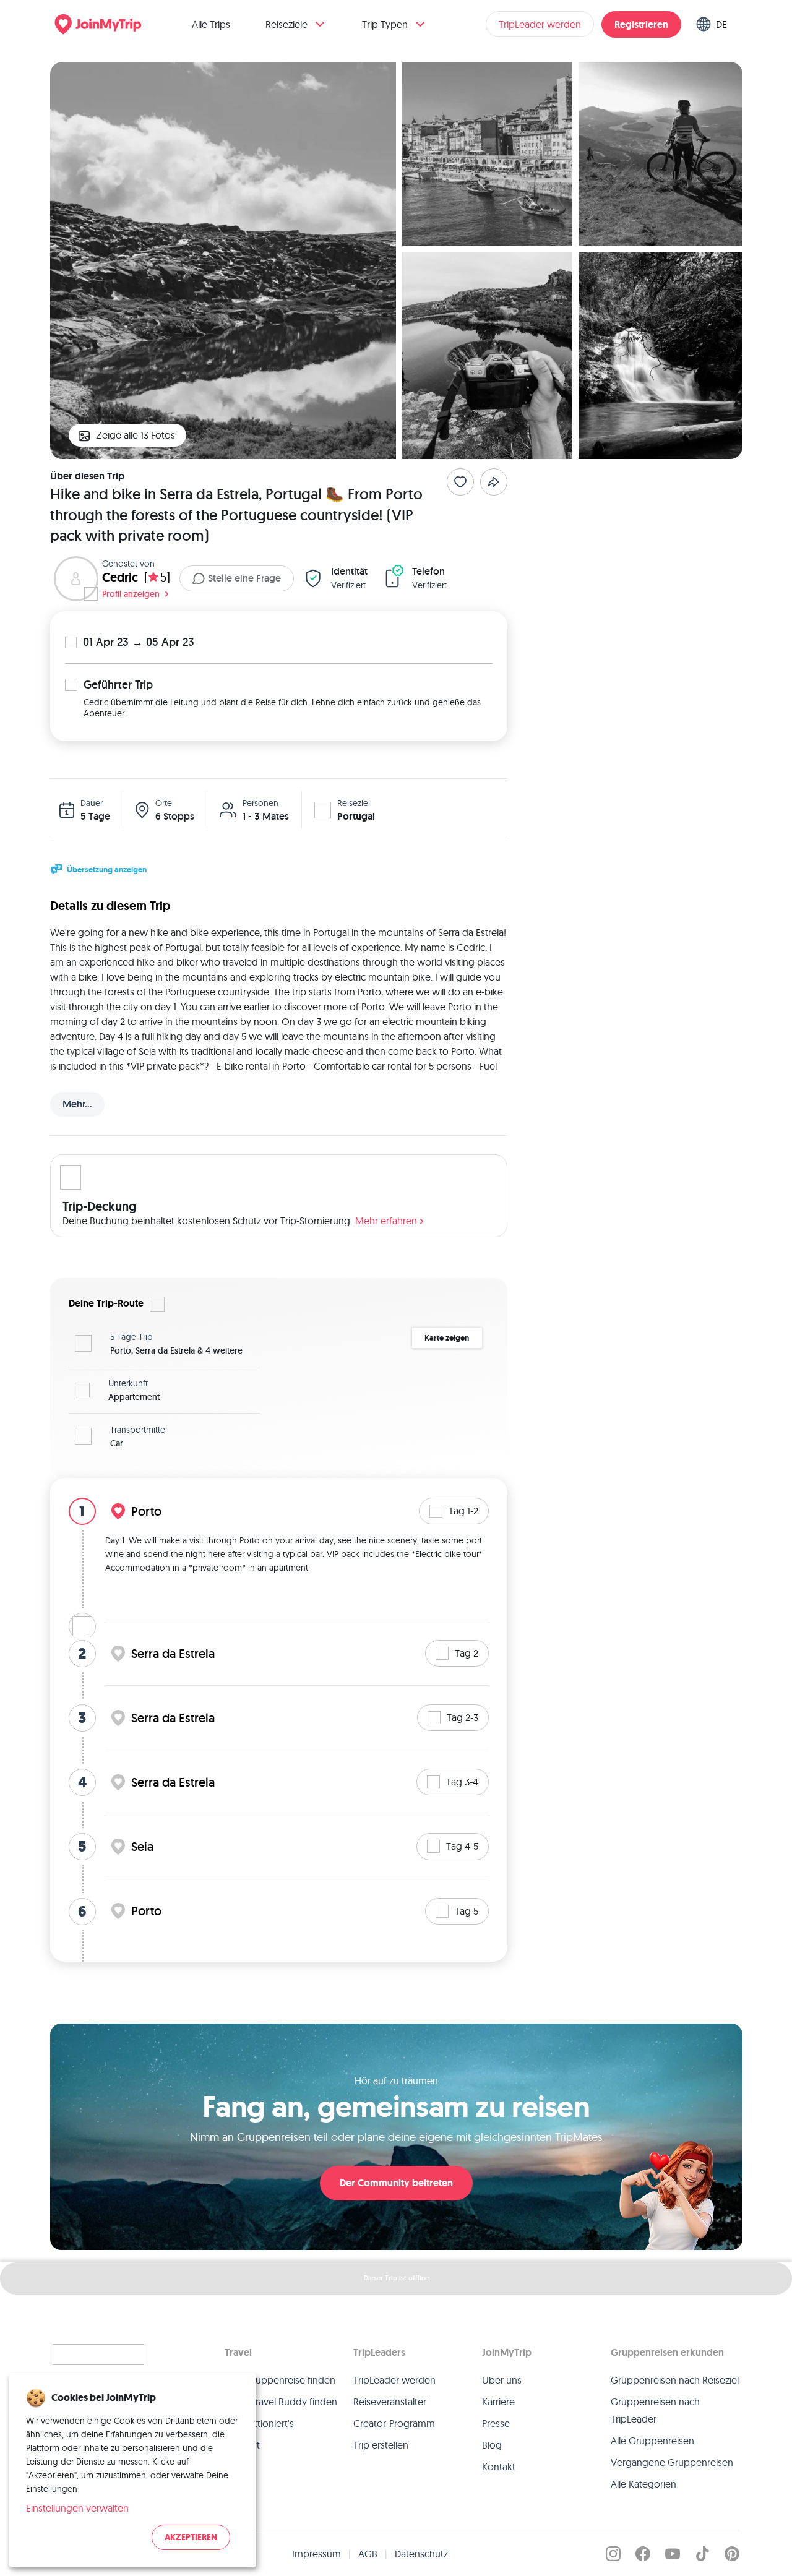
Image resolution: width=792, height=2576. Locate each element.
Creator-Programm (394, 2423)
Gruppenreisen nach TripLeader (655, 2410)
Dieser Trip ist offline (396, 2278)
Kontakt (499, 2467)
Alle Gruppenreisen (652, 2441)
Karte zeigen (447, 1338)
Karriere (498, 2402)
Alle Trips (211, 24)
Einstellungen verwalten (77, 2508)
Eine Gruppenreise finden (280, 2380)
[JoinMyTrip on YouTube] (673, 2554)
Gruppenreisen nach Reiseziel (675, 2380)
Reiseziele (286, 24)
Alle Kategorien (643, 2484)
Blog (492, 2445)
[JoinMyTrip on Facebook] (643, 2554)
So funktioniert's (259, 2423)
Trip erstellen (381, 2445)
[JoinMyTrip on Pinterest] (732, 2554)
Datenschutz (421, 2554)
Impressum (316, 2554)
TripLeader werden (540, 24)
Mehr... (77, 1104)
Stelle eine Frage (244, 578)
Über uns (502, 2380)
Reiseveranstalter (390, 2402)
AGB (368, 2554)
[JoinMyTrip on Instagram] (613, 2554)
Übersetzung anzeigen (107, 869)
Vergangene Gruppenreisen (672, 2462)
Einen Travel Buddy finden (281, 2402)
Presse (496, 2423)
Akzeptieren (191, 2537)
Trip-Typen (385, 24)
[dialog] (132, 2470)
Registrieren (641, 24)
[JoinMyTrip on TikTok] (702, 2554)
